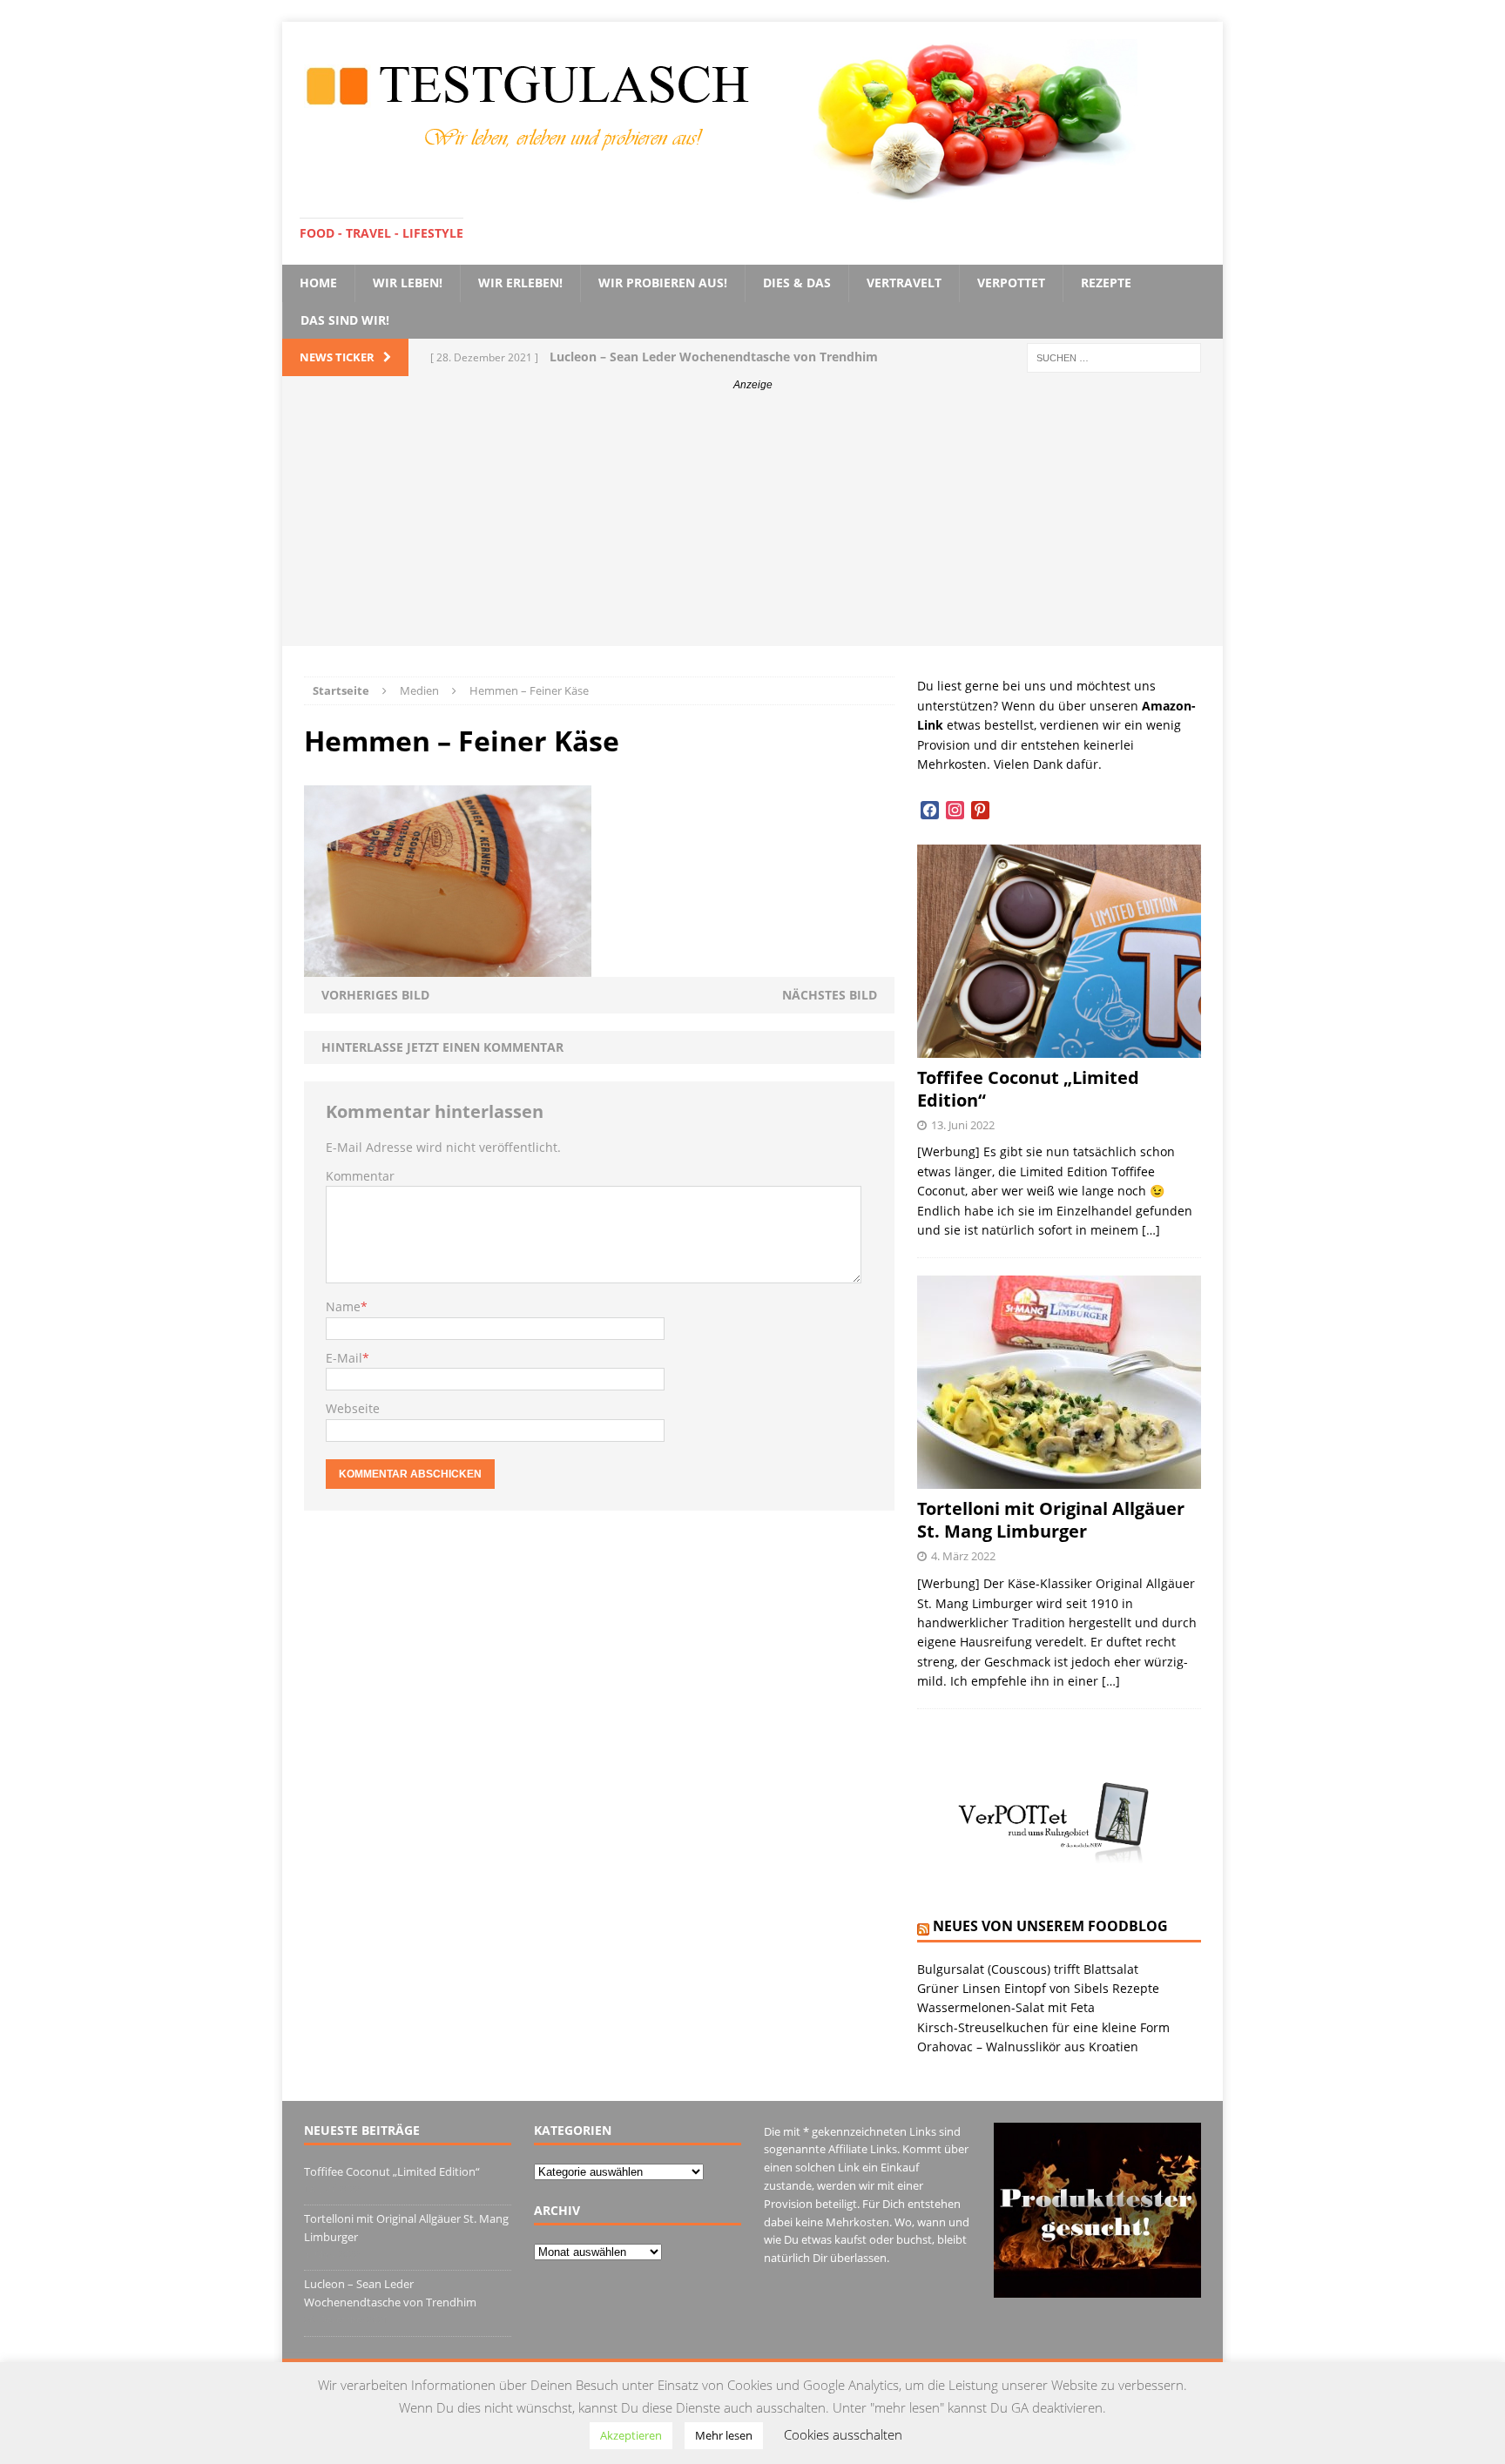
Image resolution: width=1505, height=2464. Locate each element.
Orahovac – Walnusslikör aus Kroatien (1028, 2047)
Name (343, 1306)
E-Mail (344, 1358)
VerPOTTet (1011, 283)
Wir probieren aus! (663, 283)
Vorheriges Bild (375, 995)
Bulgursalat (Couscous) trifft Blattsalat (1028, 1969)
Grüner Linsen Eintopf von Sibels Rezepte (1038, 1988)
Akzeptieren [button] (631, 2435)
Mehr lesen (724, 2435)
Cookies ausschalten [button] (843, 2434)
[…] (1151, 1230)
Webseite (353, 1408)
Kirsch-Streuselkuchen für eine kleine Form (1043, 2027)
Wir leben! (408, 283)
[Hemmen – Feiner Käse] (448, 966)
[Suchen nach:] (1114, 357)
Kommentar (360, 1176)
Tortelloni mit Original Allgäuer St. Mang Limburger (1051, 1520)
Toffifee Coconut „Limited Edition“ (1028, 1089)
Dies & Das (797, 283)
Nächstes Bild (830, 995)
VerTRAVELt (904, 283)
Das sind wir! (345, 320)
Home (318, 283)
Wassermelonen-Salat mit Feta (1006, 2007)
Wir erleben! (520, 283)
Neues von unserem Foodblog (1050, 1926)
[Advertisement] (752, 524)
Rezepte (1106, 283)
